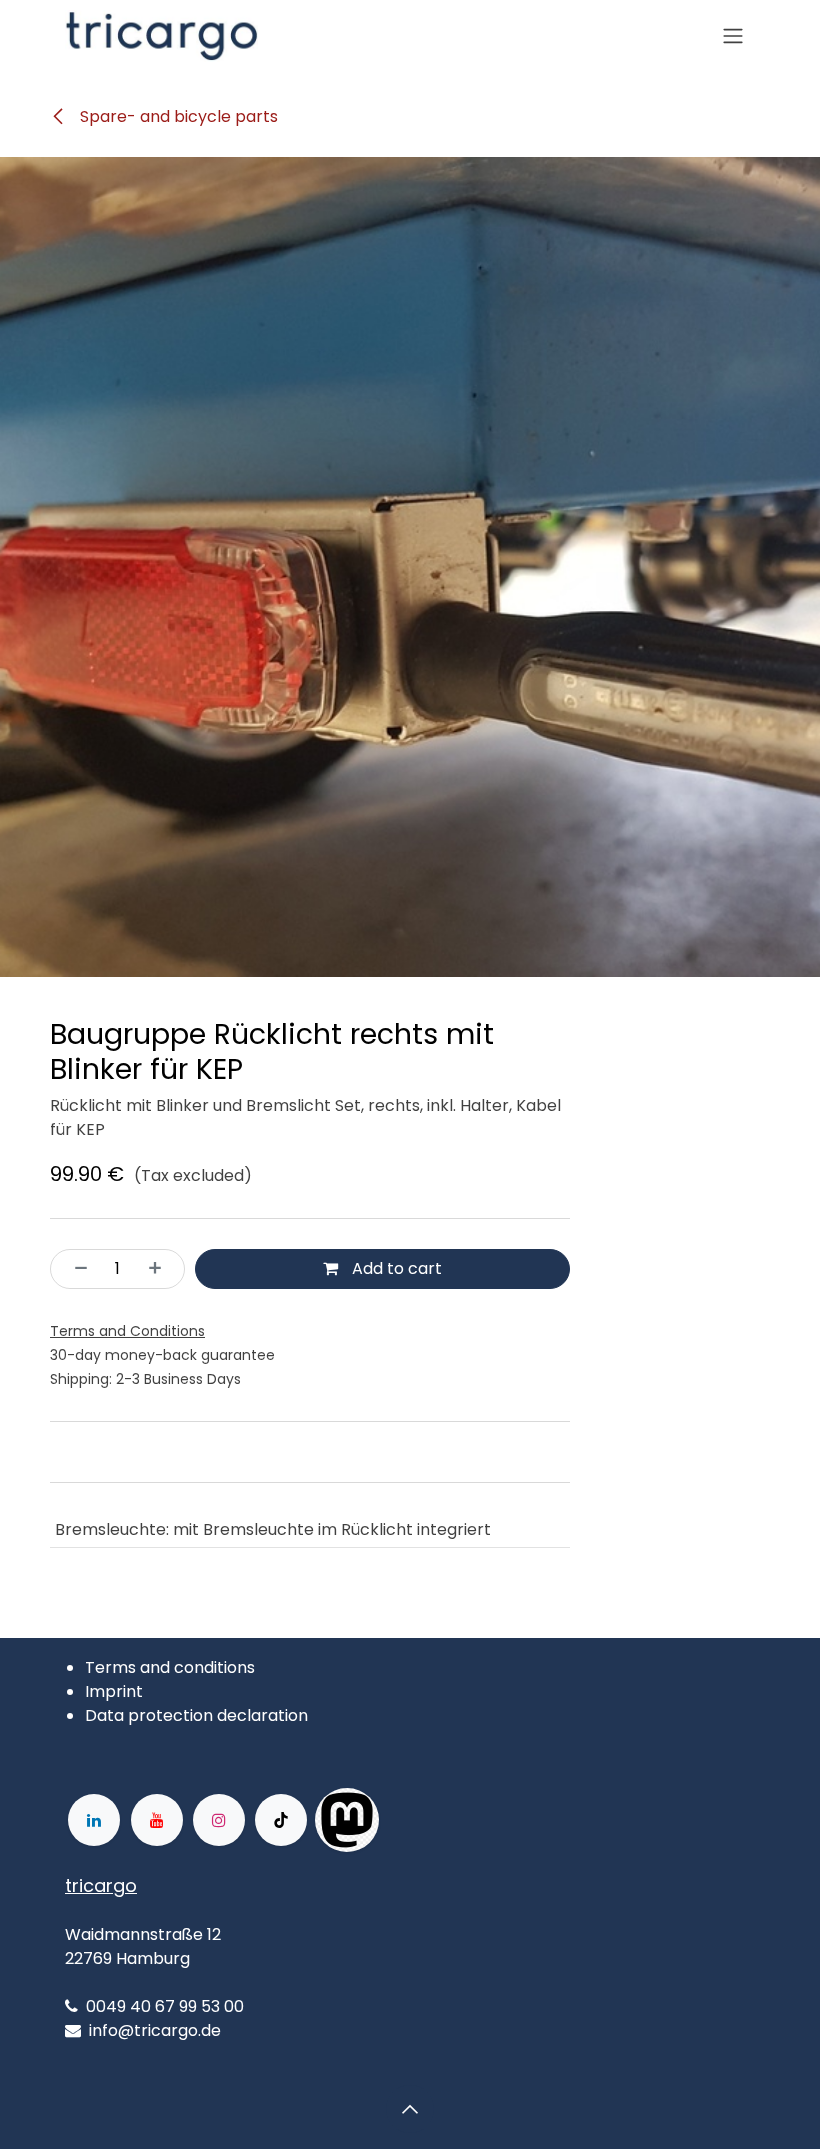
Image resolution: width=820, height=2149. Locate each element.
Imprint (114, 1691)
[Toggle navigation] (733, 36)
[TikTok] (281, 1820)
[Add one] (161, 1269)
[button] (410, 2109)
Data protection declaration (196, 1715)
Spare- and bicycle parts (177, 116)
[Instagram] (219, 1820)
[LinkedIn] (94, 1820)
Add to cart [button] (395, 1268)
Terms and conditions (170, 1667)
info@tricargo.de (155, 2030)
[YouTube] (157, 1820)
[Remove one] (75, 1269)
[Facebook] (443, 1820)
